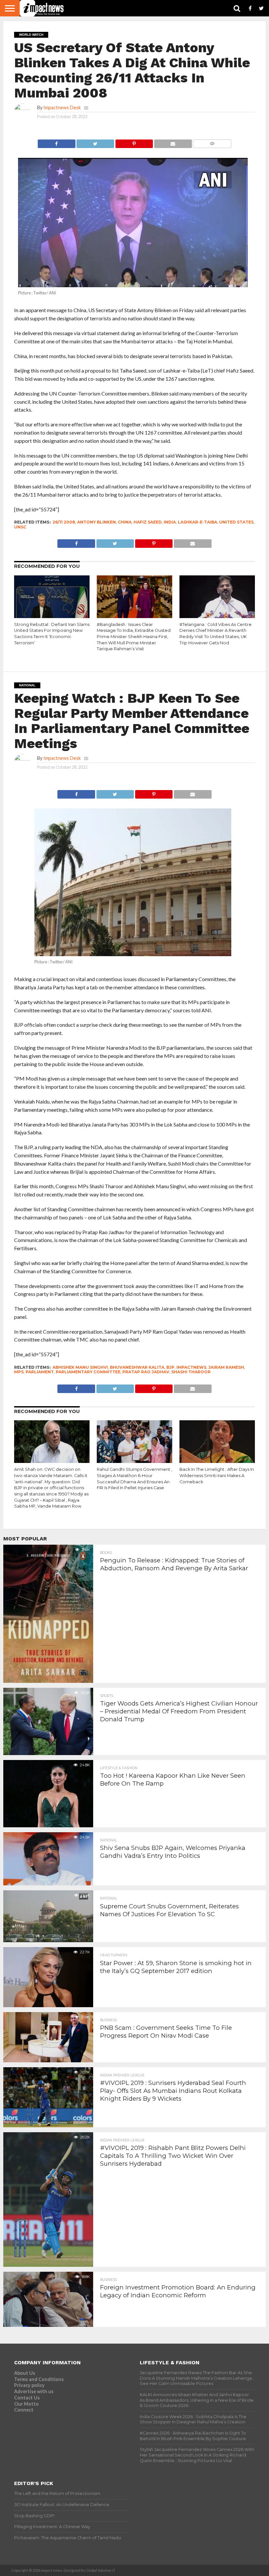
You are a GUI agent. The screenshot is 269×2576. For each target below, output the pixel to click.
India (170, 522)
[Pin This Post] (134, 142)
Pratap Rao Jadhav (146, 1372)
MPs (19, 1372)
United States (236, 522)
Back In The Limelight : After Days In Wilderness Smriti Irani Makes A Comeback (217, 1475)
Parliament (40, 1372)
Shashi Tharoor (191, 1372)
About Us (25, 2373)
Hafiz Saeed (148, 522)
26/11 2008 (64, 522)
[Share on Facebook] (57, 142)
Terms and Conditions (39, 2379)
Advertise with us (34, 2391)
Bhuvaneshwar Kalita (137, 1367)
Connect (24, 2410)
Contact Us (27, 2398)
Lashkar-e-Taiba (197, 522)
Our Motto (26, 2404)
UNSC (20, 527)
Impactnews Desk (62, 107)
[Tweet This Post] (95, 142)
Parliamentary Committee (88, 1372)
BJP (170, 1367)
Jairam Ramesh (226, 1367)
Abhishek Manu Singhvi (80, 1367)
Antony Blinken (96, 522)
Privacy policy (29, 2385)
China (125, 522)
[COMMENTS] (212, 142)
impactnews (191, 1367)
